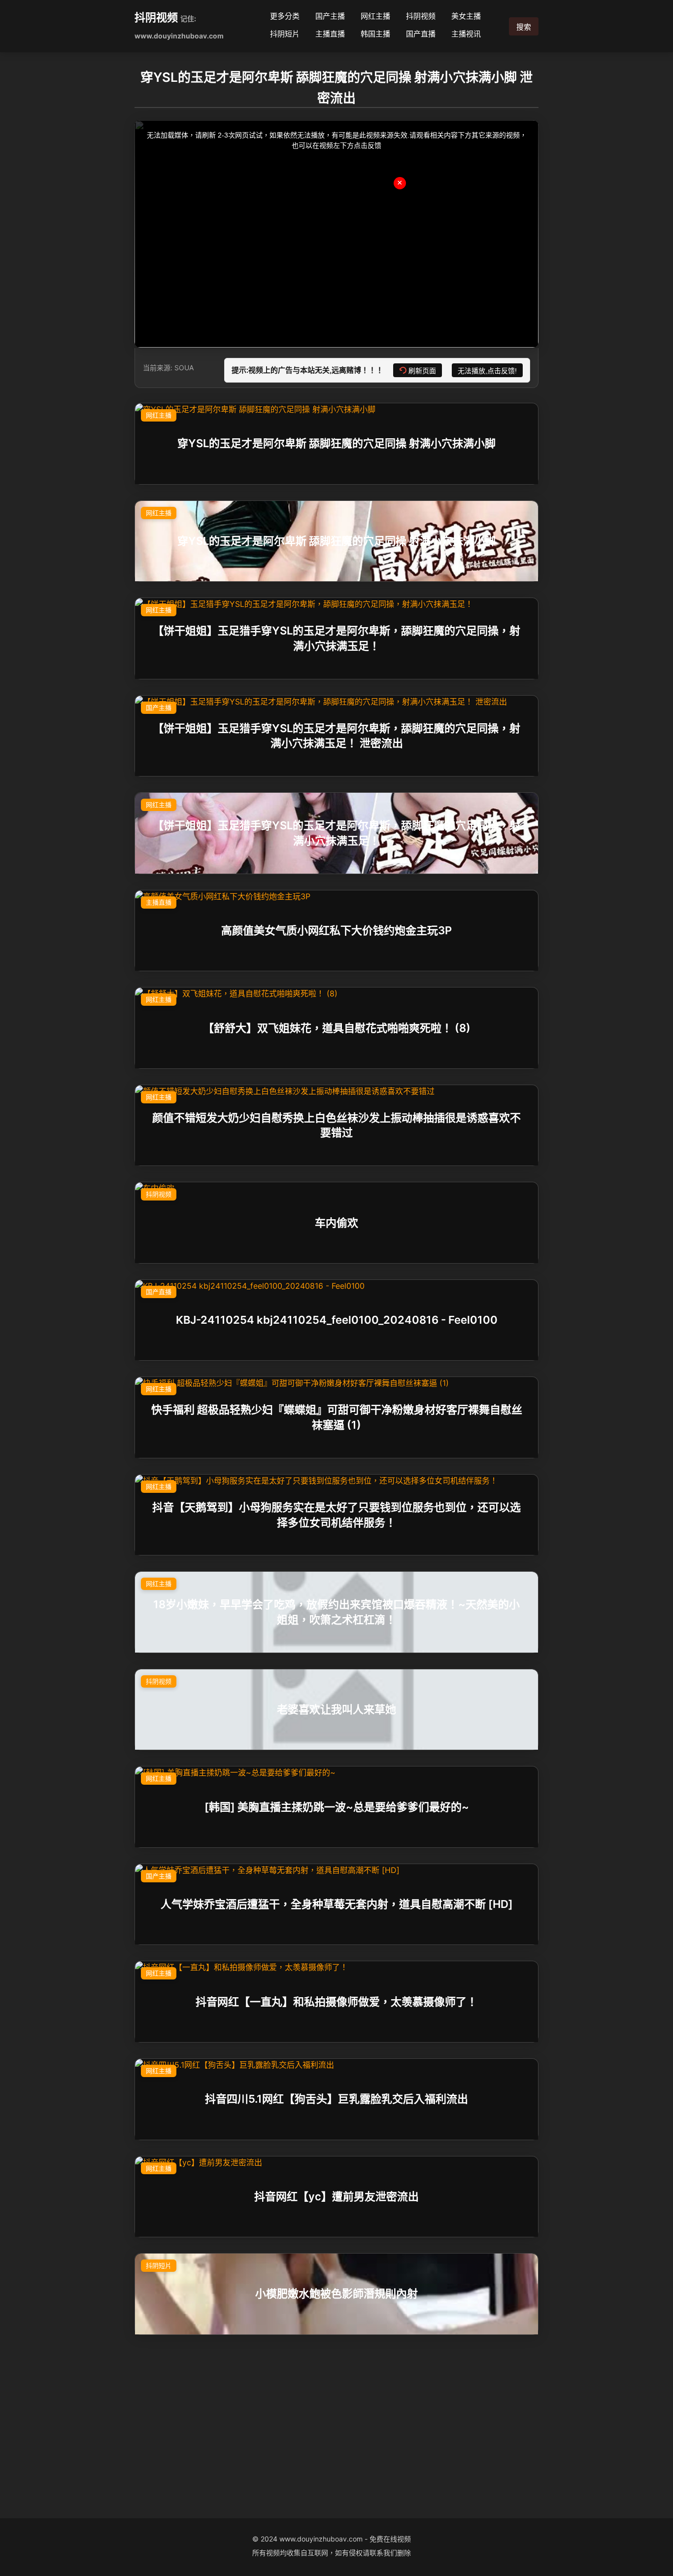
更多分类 (285, 16)
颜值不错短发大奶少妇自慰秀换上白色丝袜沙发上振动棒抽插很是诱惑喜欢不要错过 (336, 1125)
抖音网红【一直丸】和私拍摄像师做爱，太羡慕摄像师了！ (336, 2002)
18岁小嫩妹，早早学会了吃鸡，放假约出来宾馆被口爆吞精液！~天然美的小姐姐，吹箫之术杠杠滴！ (336, 1612)
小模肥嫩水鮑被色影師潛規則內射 (336, 2294)
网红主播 (375, 16)
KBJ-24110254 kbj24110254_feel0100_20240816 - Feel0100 (337, 1320)
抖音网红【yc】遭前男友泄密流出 (336, 2196)
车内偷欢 (336, 1223)
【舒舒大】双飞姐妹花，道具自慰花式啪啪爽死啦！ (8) (337, 1028)
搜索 (524, 27)
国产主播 (330, 16)
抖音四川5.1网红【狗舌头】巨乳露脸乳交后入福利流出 (336, 2099)
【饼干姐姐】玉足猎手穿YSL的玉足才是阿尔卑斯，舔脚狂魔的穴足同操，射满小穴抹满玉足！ (336, 638)
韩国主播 (375, 34)
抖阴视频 (156, 17)
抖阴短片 (285, 34)
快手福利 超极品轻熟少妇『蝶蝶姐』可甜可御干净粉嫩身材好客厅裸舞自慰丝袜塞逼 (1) (337, 1417)
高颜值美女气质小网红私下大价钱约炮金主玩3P (336, 930)
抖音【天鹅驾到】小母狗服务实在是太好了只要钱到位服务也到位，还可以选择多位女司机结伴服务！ (336, 1515)
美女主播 (466, 16)
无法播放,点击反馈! (487, 371)
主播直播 (330, 34)
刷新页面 (422, 371)
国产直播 (421, 34)
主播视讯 (466, 34)
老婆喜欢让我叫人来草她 (336, 1709)
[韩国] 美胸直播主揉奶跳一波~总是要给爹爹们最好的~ (337, 1807)
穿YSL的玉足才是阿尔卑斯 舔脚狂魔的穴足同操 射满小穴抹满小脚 (336, 444)
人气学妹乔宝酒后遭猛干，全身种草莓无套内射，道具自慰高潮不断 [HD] (337, 1904)
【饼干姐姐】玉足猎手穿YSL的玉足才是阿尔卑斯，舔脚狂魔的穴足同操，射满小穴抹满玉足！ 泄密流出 (336, 736)
